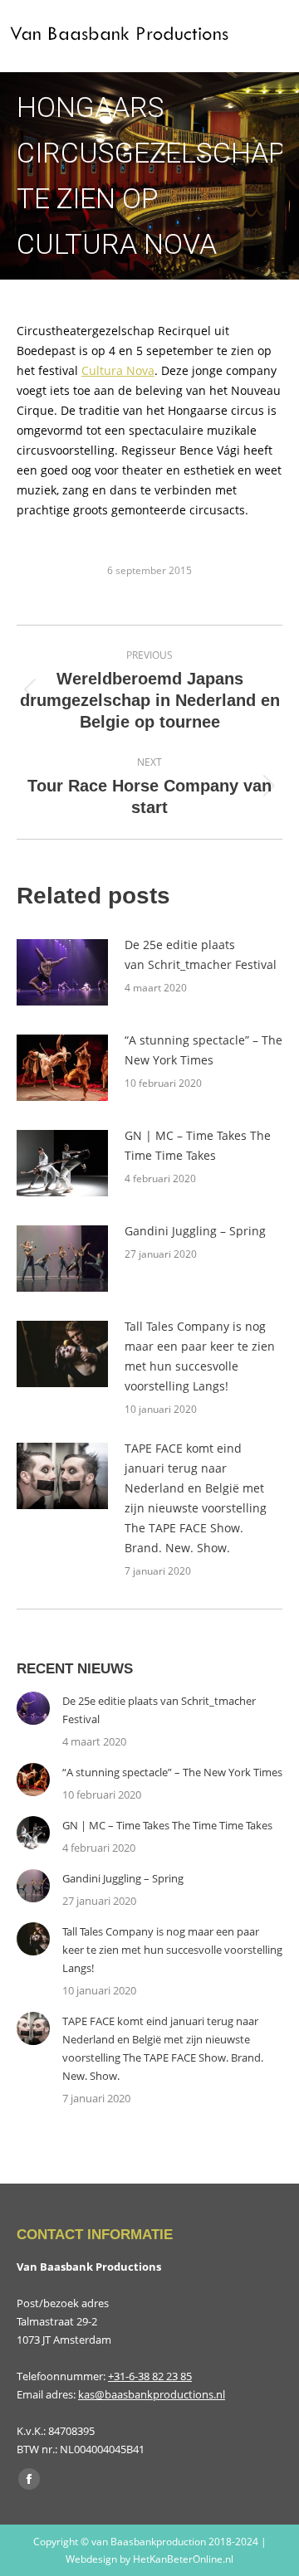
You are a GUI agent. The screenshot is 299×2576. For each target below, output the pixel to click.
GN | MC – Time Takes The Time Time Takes (198, 1145)
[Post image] (62, 972)
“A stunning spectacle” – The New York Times (203, 1050)
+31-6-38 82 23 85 (150, 2376)
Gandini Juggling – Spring (195, 1231)
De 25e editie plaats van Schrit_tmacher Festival (201, 954)
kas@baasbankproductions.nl (152, 2394)
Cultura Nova (118, 370)
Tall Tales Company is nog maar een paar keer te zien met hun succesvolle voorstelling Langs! (200, 1356)
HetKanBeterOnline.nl (183, 2559)
